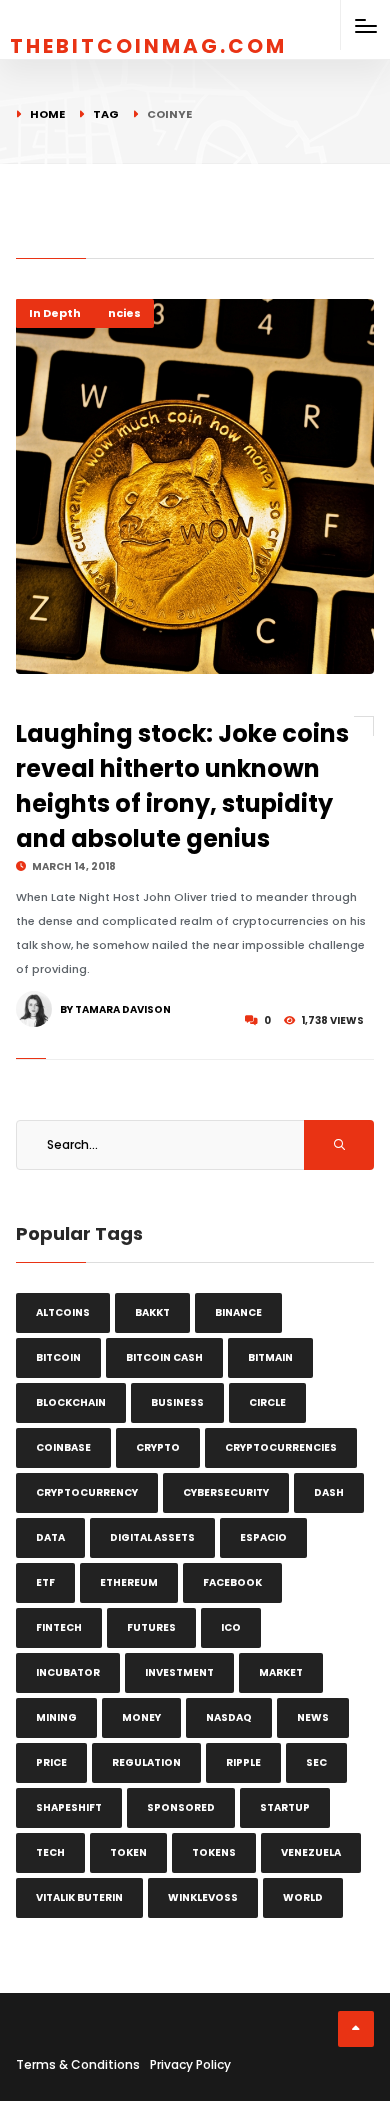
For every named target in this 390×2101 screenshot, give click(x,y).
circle (267, 1402)
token (128, 1852)
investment (179, 1672)
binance (238, 1312)
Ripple (243, 1762)
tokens (214, 1852)
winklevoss (203, 1897)
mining (56, 1717)
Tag (106, 114)
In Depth (55, 313)
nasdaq (229, 1717)
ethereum (129, 1582)
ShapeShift (69, 1807)
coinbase (63, 1447)
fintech (59, 1627)
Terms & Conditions (78, 2064)
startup (285, 1807)
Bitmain (270, 1357)
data (50, 1537)
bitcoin (58, 1357)
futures (151, 1627)
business (177, 1402)
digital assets (152, 1537)
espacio (263, 1537)
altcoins (63, 1312)
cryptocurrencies (281, 1447)
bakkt (152, 1312)
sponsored (181, 1807)
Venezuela (311, 1852)
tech (50, 1852)
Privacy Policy (190, 2064)
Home (47, 114)
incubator (68, 1672)
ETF (45, 1582)
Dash (329, 1492)
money (141, 1717)
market (281, 1672)
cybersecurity (226, 1492)
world (303, 1897)
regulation (146, 1762)
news (313, 1717)
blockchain (71, 1402)
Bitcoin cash (164, 1357)
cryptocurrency (87, 1492)
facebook (232, 1582)
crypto (158, 1447)
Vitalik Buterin (79, 1897)
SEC (316, 1762)
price (51, 1762)
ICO (231, 1627)
